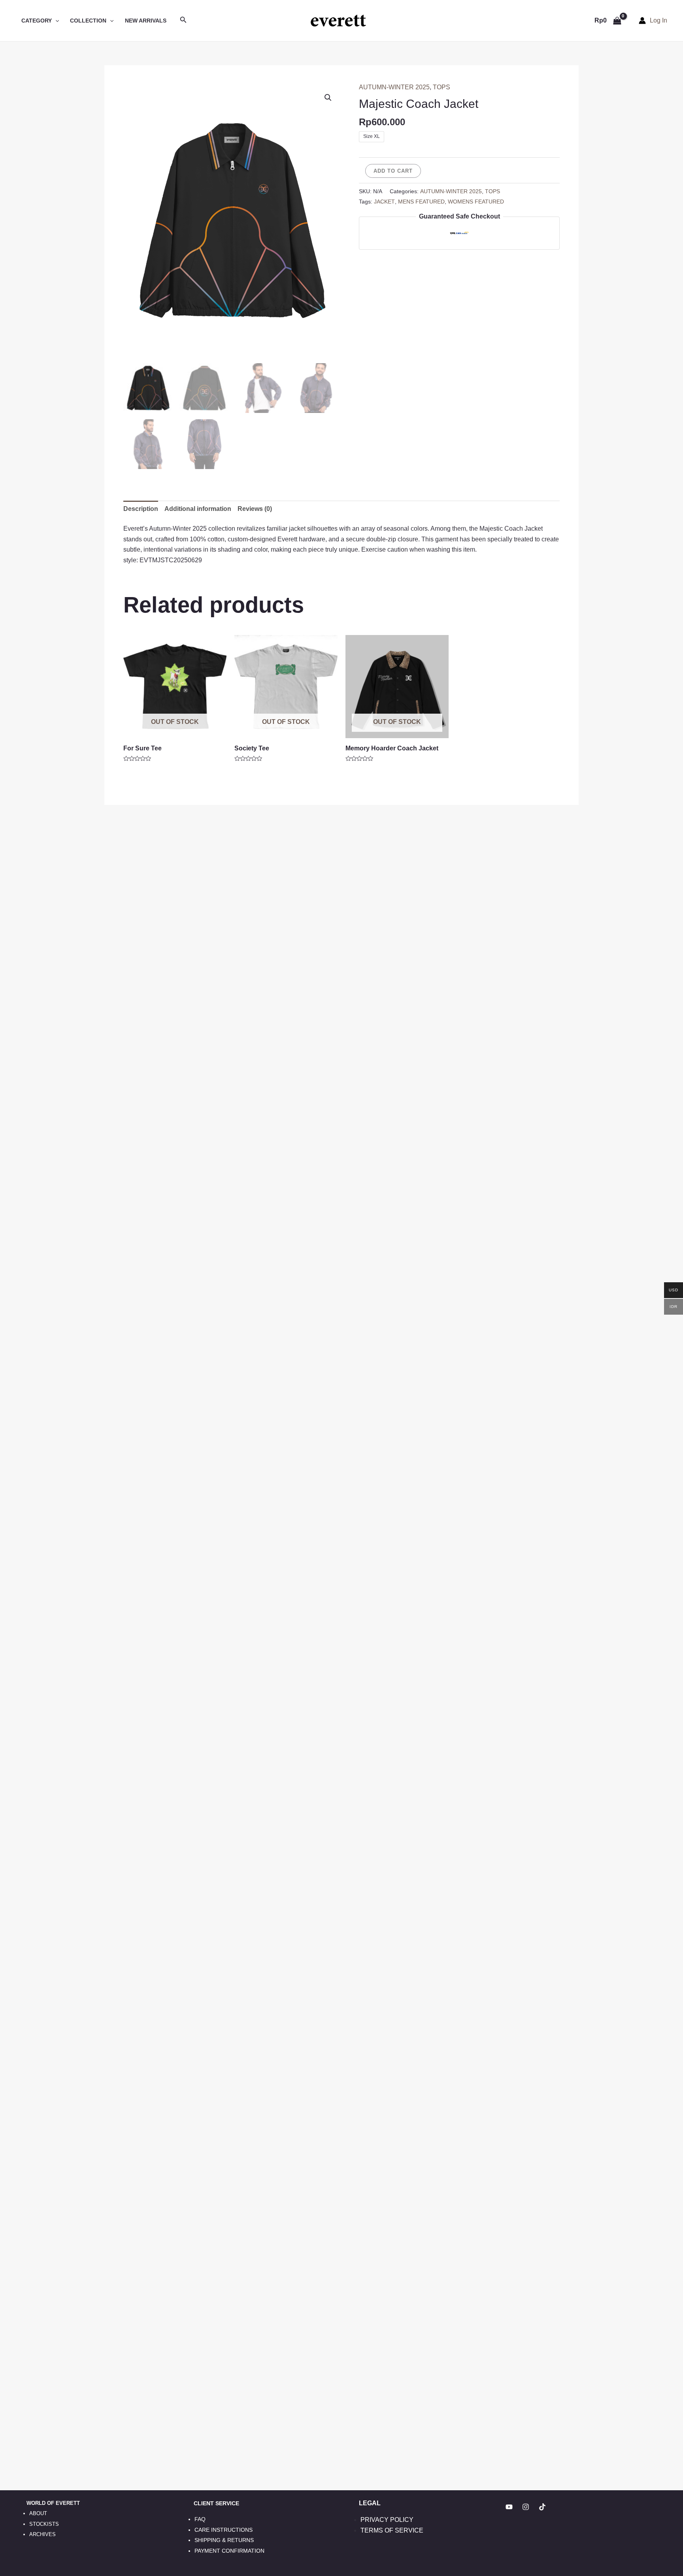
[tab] (141, 509)
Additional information (198, 509)
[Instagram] (526, 2507)
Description (141, 509)
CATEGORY (37, 21)
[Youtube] (509, 2507)
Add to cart (393, 171)
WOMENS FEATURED (476, 202)
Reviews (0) (255, 509)
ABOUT (38, 2513)
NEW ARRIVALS (146, 21)
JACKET (384, 202)
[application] (55, 21)
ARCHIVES (42, 2534)
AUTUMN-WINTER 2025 (394, 87)
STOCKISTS (44, 2524)
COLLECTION (88, 21)
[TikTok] (542, 2507)
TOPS (441, 87)
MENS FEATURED (421, 202)
